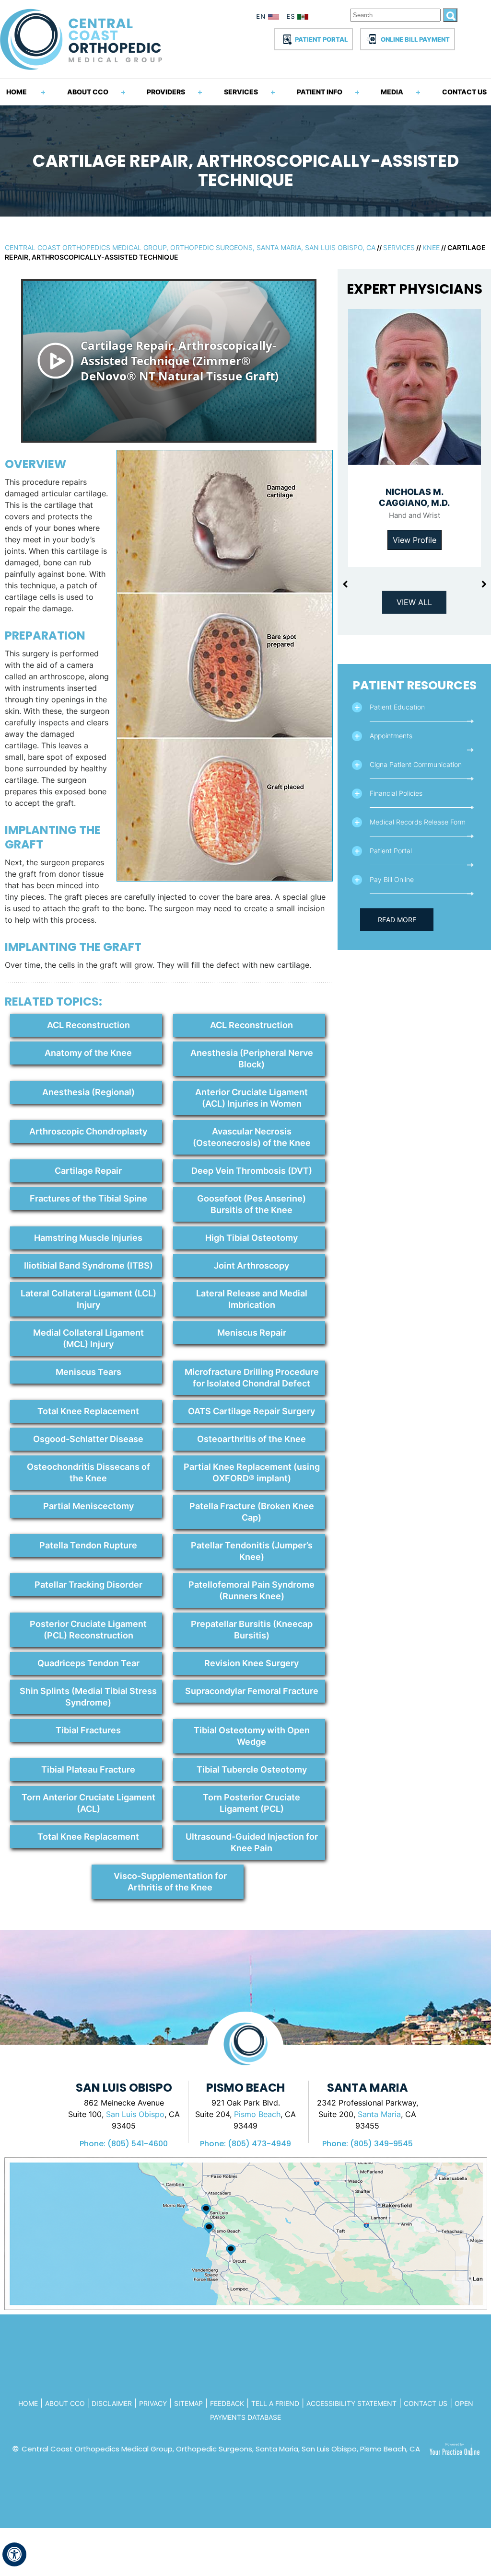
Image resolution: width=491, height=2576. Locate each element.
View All (414, 602)
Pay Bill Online (392, 879)
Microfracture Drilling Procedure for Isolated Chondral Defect (252, 1378)
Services (241, 92)
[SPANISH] (299, 18)
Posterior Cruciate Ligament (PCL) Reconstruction (88, 1630)
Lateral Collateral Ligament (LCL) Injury (88, 1299)
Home (17, 92)
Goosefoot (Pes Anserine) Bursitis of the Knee (251, 1204)
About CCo (66, 2403)
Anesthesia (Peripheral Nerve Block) (252, 1059)
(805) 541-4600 (138, 2144)
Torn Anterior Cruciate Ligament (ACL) (88, 1803)
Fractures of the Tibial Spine (88, 1198)
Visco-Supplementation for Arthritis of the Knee (170, 1882)
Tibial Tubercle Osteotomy (252, 1769)
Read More (397, 920)
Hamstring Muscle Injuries (88, 1238)
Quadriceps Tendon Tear (88, 1663)
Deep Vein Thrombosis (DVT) (252, 1171)
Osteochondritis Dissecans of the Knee (88, 1472)
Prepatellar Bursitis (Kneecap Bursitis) (252, 1630)
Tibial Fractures (88, 1730)
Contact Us (464, 92)
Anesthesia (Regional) (88, 1092)
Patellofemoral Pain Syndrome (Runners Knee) (251, 1590)
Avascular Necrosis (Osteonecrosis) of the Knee (252, 1137)
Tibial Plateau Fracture (88, 1769)
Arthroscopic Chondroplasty (88, 1131)
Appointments (391, 736)
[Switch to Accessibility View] (14, 2554)
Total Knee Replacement (88, 1411)
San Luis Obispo (135, 2114)
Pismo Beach (257, 2114)
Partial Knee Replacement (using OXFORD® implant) (252, 1472)
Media (392, 92)
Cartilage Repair (88, 1171)
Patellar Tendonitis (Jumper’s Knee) (252, 1551)
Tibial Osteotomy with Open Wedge (252, 1736)
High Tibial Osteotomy (251, 1238)
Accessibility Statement (351, 2403)
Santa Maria (379, 2114)
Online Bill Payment (415, 39)
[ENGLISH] (268, 18)
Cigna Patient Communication (416, 764)
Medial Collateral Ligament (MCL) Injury (88, 1338)
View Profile (415, 540)
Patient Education (397, 707)
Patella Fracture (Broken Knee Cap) (252, 1512)
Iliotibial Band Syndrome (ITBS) (88, 1265)
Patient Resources (415, 685)
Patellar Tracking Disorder (88, 1585)
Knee (431, 247)
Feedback (227, 2403)
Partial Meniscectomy (88, 1506)
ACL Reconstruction (88, 1025)
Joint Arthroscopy (251, 1265)
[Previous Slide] (345, 584)
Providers (166, 92)
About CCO (88, 92)
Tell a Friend (275, 2403)
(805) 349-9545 (381, 2144)
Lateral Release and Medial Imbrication (252, 1299)
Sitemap (188, 2403)
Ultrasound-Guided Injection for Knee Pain (252, 1842)
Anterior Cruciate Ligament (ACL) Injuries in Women (251, 1098)
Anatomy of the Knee (88, 1053)
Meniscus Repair (252, 1333)
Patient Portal (321, 39)
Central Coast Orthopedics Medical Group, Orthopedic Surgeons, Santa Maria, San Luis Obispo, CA (190, 247)
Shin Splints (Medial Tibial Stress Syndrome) (88, 1697)
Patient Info (320, 92)
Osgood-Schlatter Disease (88, 1439)
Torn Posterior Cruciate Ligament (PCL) (251, 1803)
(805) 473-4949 (259, 2144)
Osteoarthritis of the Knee (251, 1439)
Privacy (153, 2403)
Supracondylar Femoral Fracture (252, 1691)
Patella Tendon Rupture (88, 1545)
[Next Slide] (484, 584)
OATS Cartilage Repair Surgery (251, 1411)
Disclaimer (112, 2403)
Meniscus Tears (88, 1372)
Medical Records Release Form (418, 822)
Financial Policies (396, 793)
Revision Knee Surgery (251, 1663)
